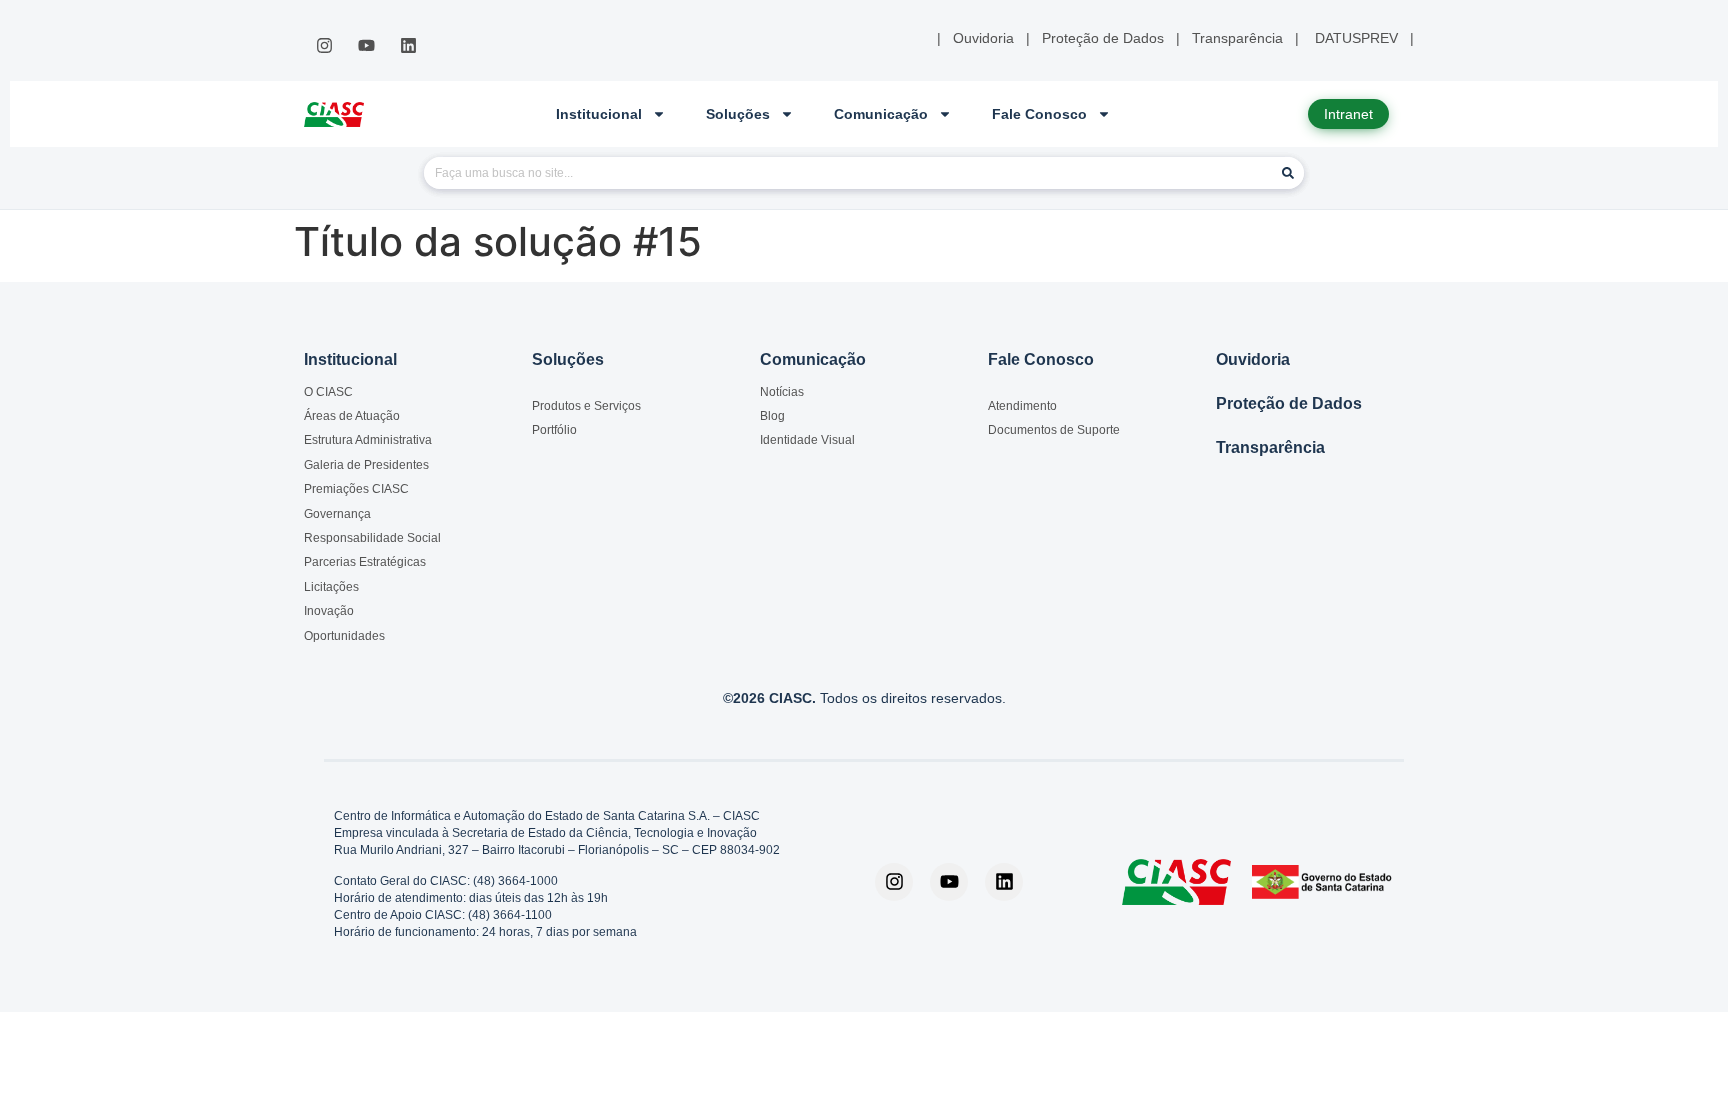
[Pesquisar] (1288, 173)
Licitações (331, 587)
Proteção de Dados (1289, 403)
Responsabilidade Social (372, 538)
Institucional (599, 114)
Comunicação (881, 114)
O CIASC (328, 392)
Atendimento (1022, 406)
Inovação (329, 611)
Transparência (1270, 447)
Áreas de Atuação (352, 416)
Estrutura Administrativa (368, 440)
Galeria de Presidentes (366, 465)
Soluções (738, 114)
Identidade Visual (807, 440)
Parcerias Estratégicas (365, 562)
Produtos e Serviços (586, 406)
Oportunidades (344, 636)
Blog (772, 416)
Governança (337, 514)
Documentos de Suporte (1054, 430)
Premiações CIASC (356, 489)
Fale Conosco (1039, 114)
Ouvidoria (1253, 359)
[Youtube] (366, 46)
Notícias (782, 392)
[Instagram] (324, 46)
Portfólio (554, 430)
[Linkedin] (409, 46)
